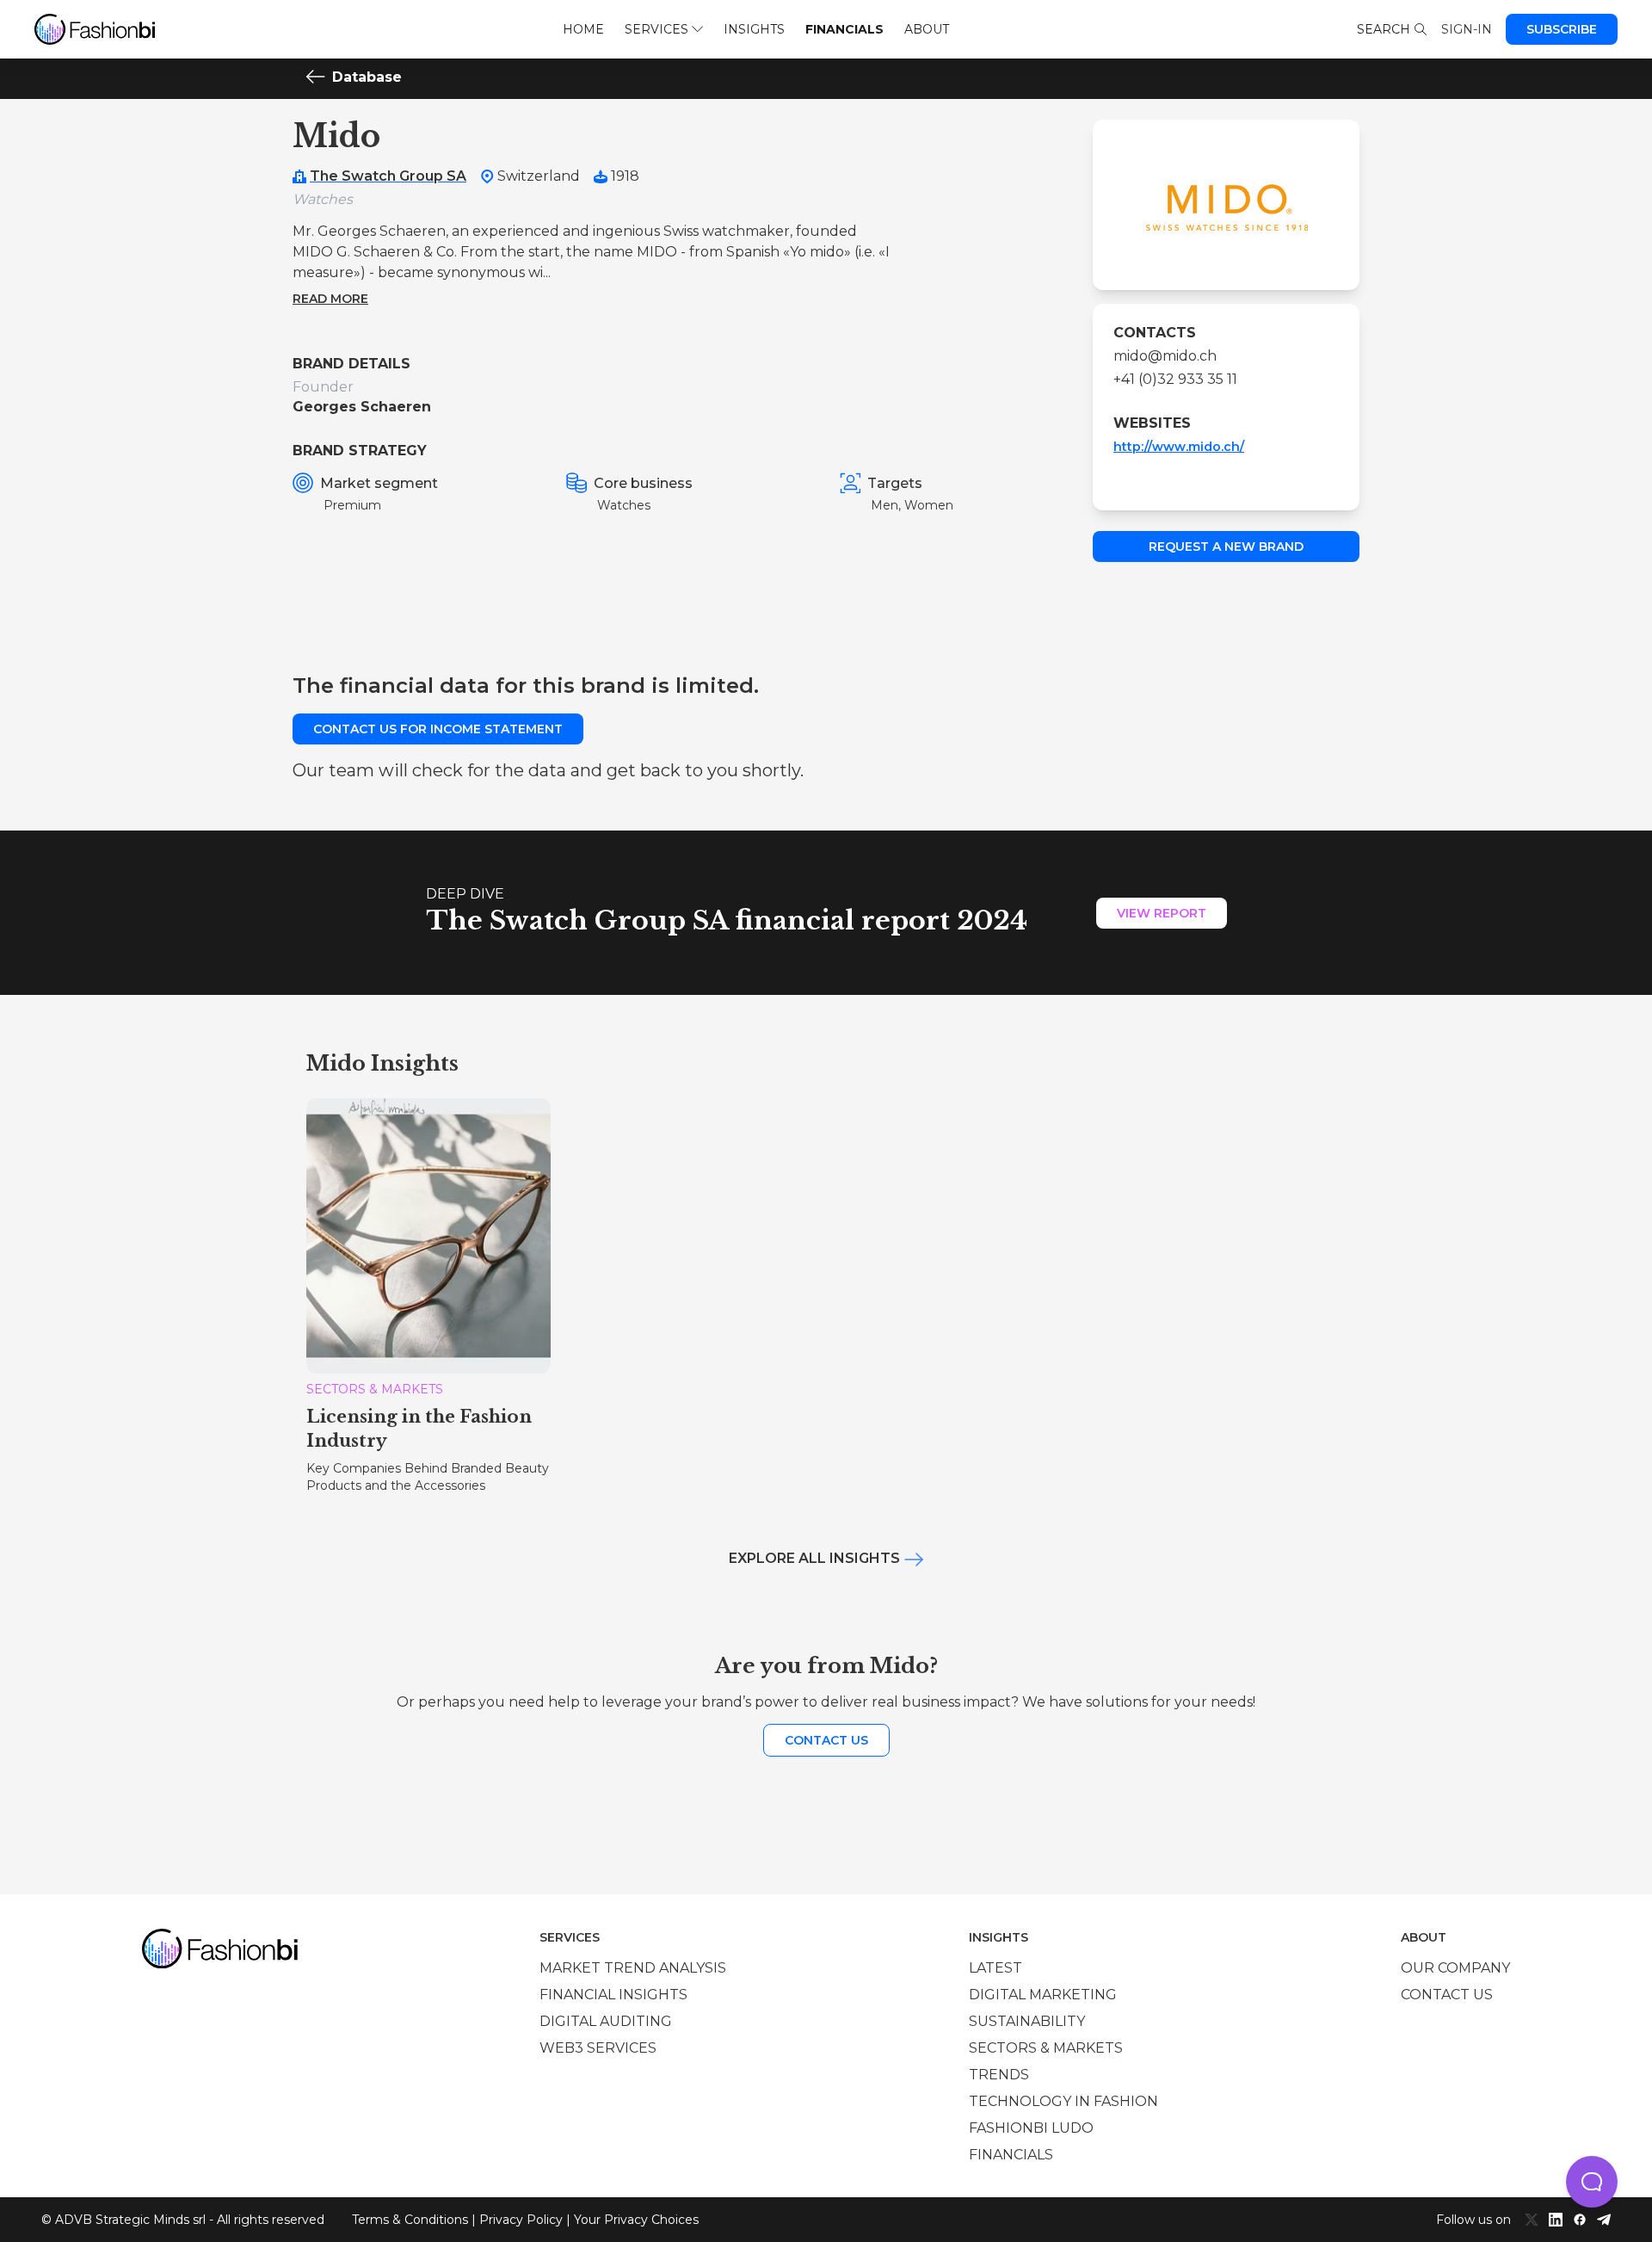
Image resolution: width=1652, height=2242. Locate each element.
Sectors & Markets (1046, 2048)
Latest (996, 1968)
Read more (330, 299)
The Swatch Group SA (388, 176)
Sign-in (1467, 29)
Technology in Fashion (1063, 2101)
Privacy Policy (521, 2220)
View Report (1162, 913)
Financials (844, 29)
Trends (999, 2075)
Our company (1455, 1968)
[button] (1592, 2182)
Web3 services (598, 2048)
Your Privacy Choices (636, 2220)
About (927, 29)
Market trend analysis (633, 1968)
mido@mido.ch (1165, 356)
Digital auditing (606, 2021)
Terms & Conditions (410, 2220)
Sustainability (1027, 2021)
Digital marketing (1043, 1995)
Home (583, 29)
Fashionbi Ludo (1031, 2128)
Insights (754, 29)
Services (656, 29)
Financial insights (613, 1995)
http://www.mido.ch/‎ (1179, 447)
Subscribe (1562, 29)
